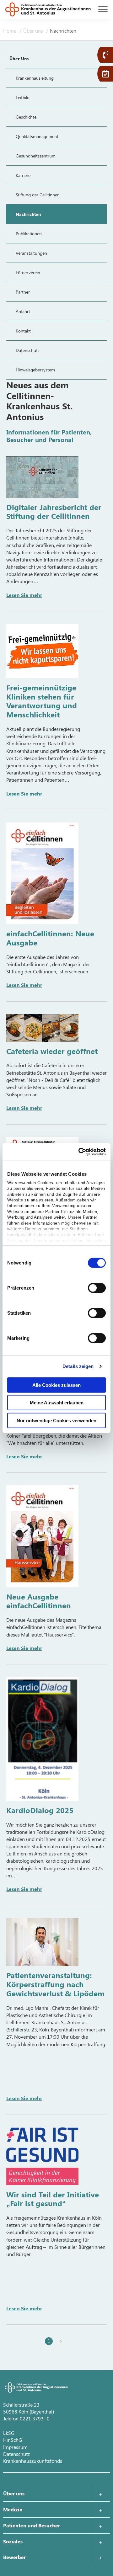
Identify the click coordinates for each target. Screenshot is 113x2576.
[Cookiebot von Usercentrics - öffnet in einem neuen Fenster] (80, 1152)
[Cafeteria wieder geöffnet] (42, 1028)
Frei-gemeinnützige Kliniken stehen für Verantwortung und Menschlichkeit (42, 701)
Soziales (13, 2541)
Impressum (15, 2447)
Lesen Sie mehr (24, 595)
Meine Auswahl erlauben (57, 1403)
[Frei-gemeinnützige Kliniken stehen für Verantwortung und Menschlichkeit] (42, 651)
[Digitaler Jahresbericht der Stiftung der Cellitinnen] (42, 477)
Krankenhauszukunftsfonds (33, 2461)
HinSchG (13, 2440)
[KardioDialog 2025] (42, 1739)
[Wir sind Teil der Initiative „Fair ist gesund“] (42, 2156)
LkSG (9, 2433)
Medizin (13, 2509)
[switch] (97, 1288)
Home (10, 31)
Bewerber (14, 2557)
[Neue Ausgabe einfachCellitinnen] (42, 1536)
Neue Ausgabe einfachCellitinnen (39, 1601)
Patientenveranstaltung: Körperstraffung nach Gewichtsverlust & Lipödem (55, 1984)
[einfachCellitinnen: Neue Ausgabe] (42, 873)
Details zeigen (78, 1366)
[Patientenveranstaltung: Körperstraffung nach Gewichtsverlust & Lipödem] (42, 1942)
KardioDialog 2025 (40, 1810)
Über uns (34, 31)
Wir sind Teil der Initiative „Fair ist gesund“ (53, 2199)
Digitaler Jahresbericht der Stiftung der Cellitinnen (54, 511)
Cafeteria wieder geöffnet (52, 1051)
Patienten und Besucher (32, 2525)
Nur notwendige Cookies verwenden (56, 1420)
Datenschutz (16, 2454)
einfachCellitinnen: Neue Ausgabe (50, 938)
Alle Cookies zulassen (56, 1385)
